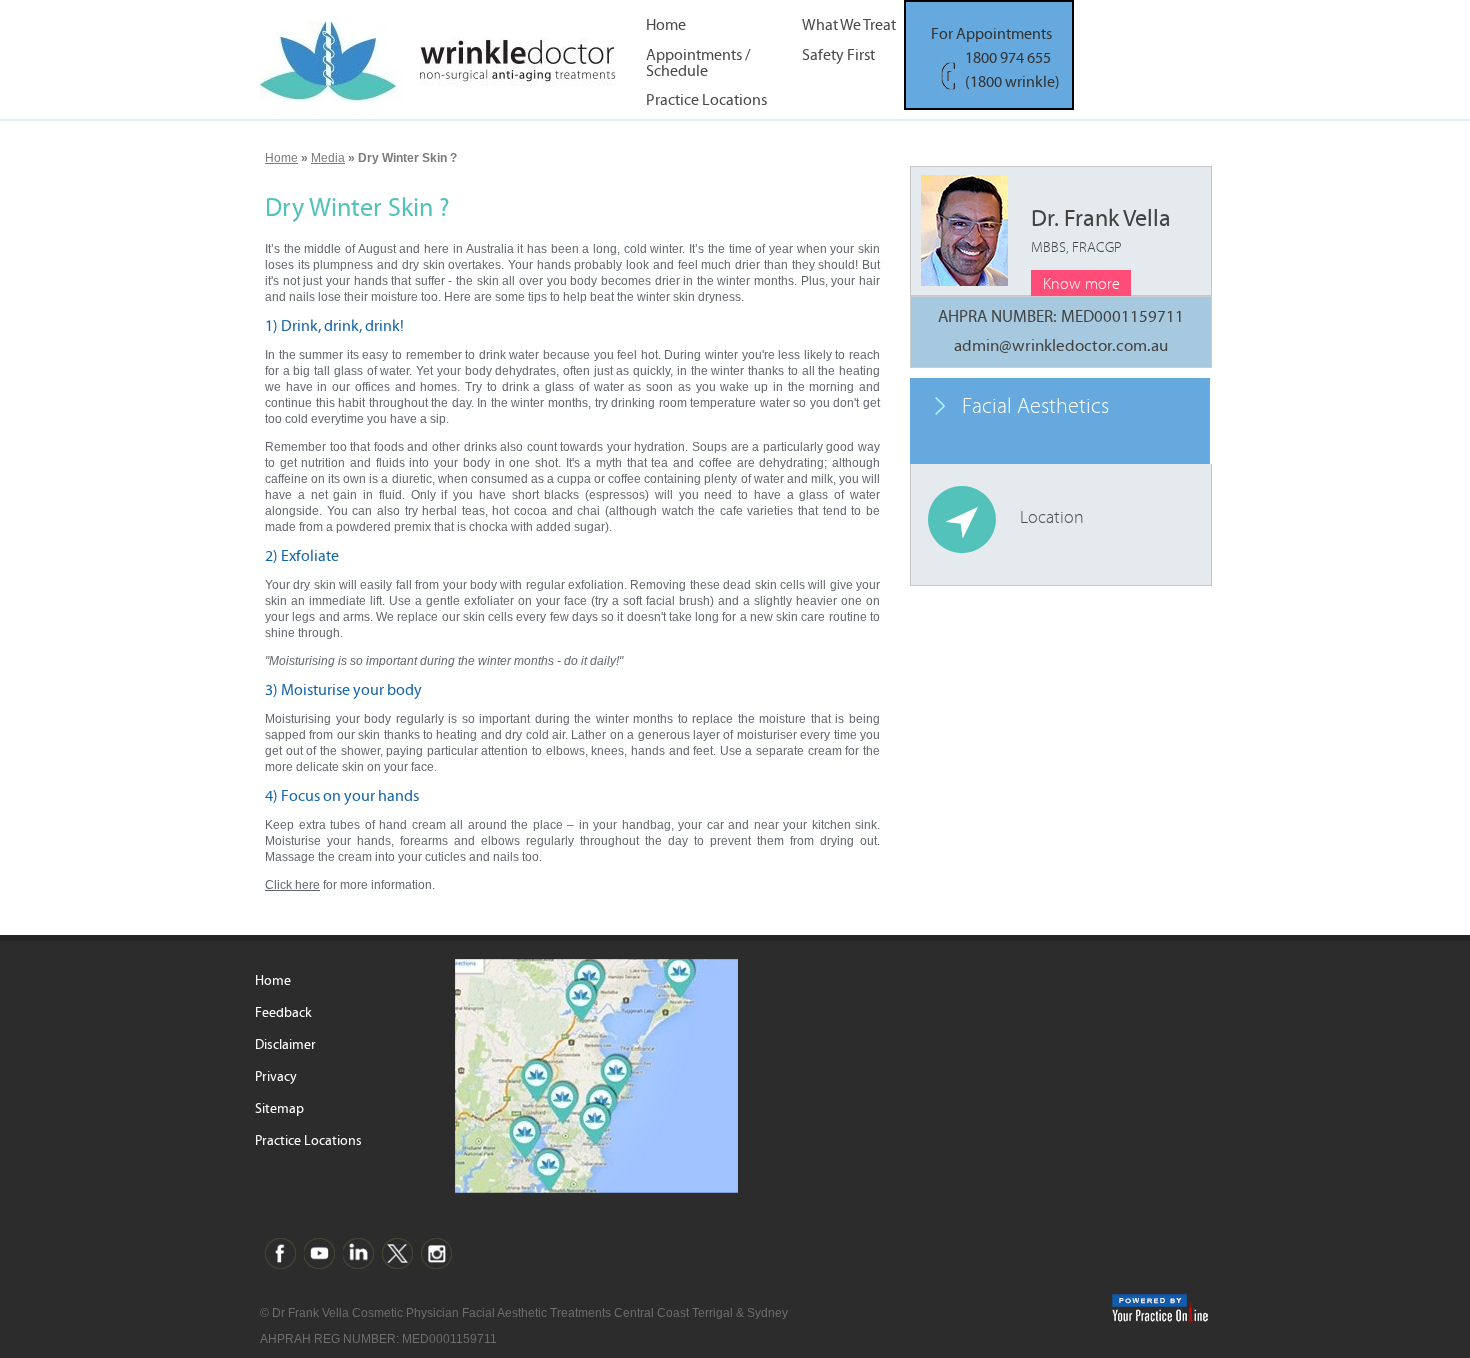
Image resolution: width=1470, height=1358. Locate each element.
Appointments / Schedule (698, 62)
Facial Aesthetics (1035, 406)
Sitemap (279, 1109)
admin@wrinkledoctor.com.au (1061, 346)
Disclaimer (285, 1045)
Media (328, 158)
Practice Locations (706, 100)
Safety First (838, 55)
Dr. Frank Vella (1101, 230)
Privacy (276, 1077)
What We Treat (849, 25)
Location (1052, 517)
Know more (1081, 284)
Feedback (283, 1013)
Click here (292, 885)
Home (666, 25)
